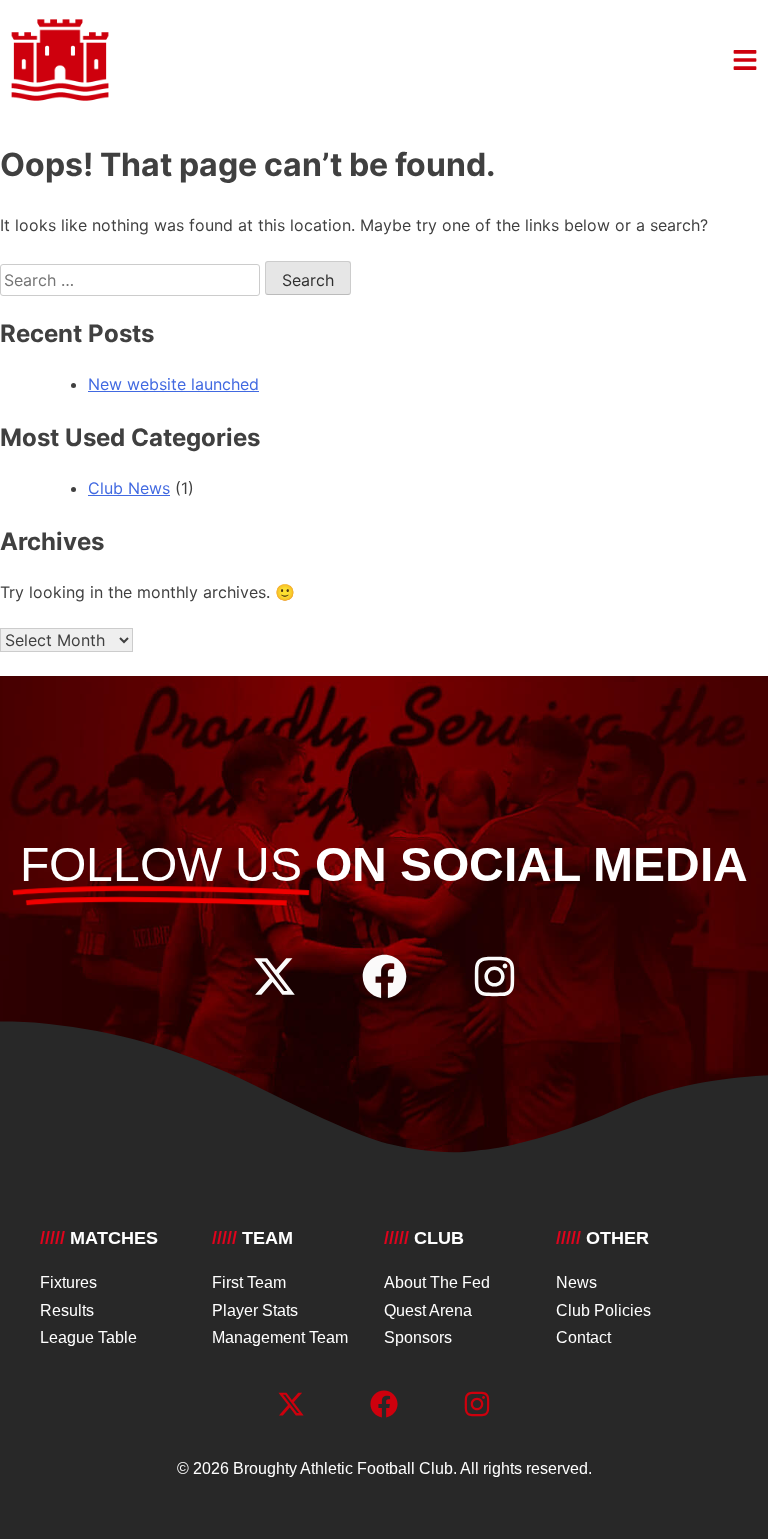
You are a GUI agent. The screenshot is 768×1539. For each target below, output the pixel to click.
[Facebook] (384, 976)
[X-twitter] (274, 976)
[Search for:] (132, 280)
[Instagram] (494, 976)
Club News (129, 488)
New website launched (173, 384)
